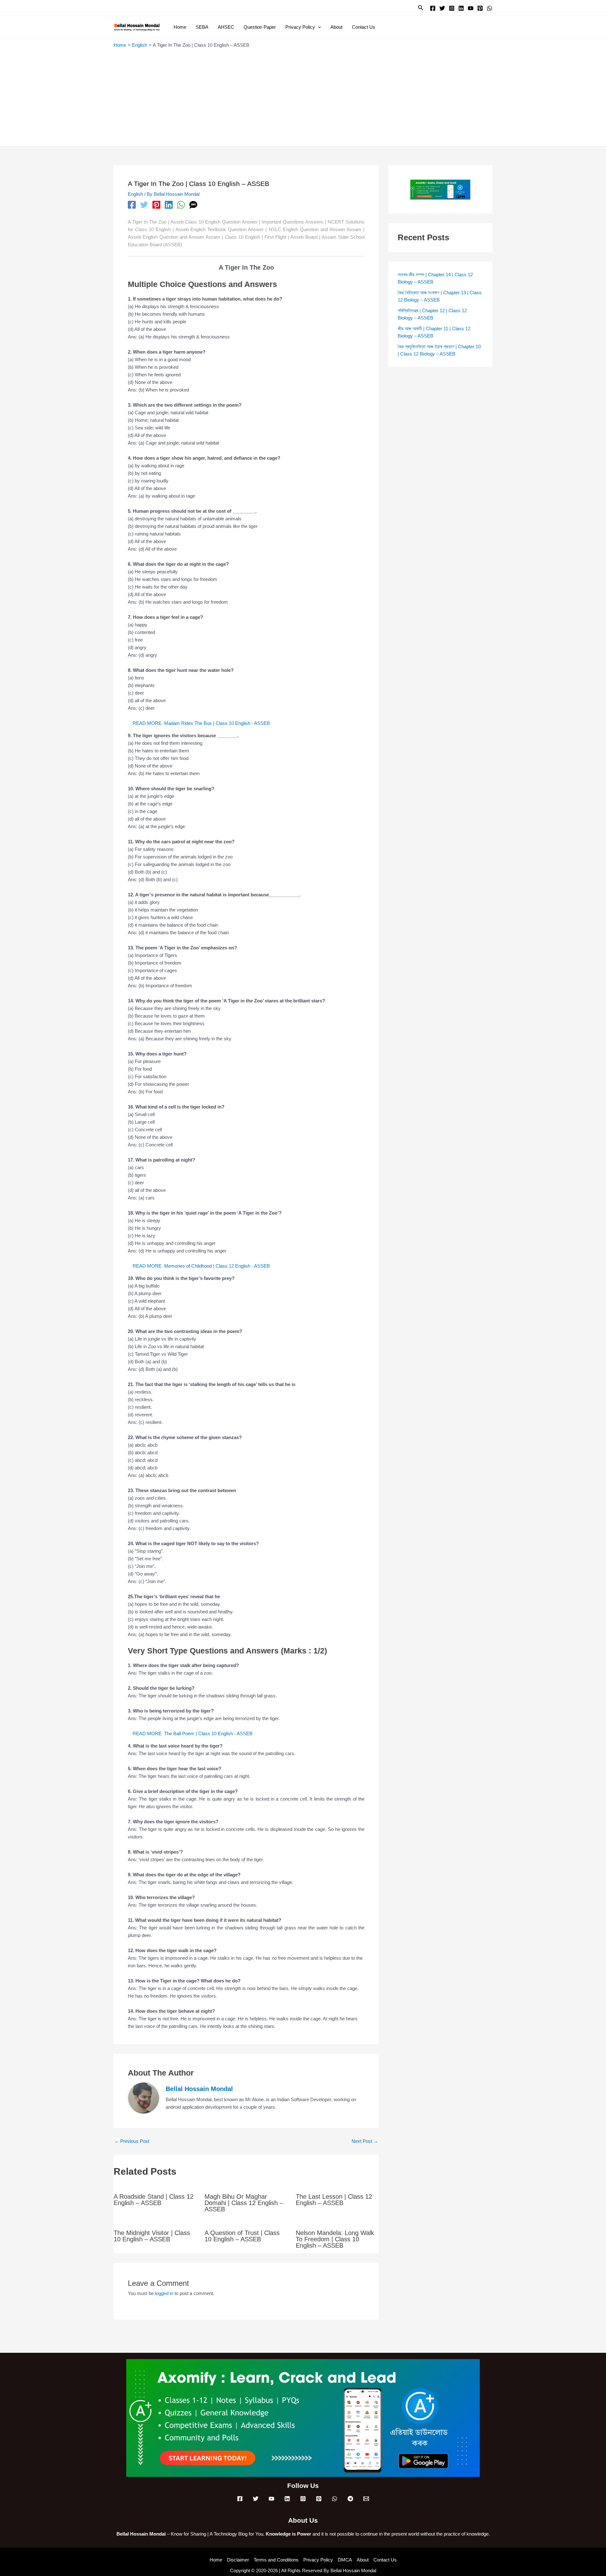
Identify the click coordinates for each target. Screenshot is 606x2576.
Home (216, 2560)
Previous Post (132, 2141)
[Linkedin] (461, 8)
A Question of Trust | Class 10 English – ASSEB (242, 2236)
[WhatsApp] (490, 8)
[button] (421, 8)
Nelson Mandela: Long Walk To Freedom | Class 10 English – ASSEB (335, 2239)
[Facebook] (433, 8)
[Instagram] (452, 8)
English (135, 194)
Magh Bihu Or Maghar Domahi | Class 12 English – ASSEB (244, 2203)
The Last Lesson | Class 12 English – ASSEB (334, 2200)
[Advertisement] (303, 96)
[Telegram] (350, 2499)
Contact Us (385, 2560)
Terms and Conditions (276, 2560)
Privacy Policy (318, 2560)
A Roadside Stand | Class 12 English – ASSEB (154, 2200)
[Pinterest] (480, 8)
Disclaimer (238, 2560)
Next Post (365, 2141)
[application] (318, 27)
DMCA (345, 2560)
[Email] (366, 2499)
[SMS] (193, 205)
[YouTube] (471, 8)
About (363, 2560)
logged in (164, 2293)
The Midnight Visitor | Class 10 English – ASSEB (152, 2236)
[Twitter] (442, 8)
